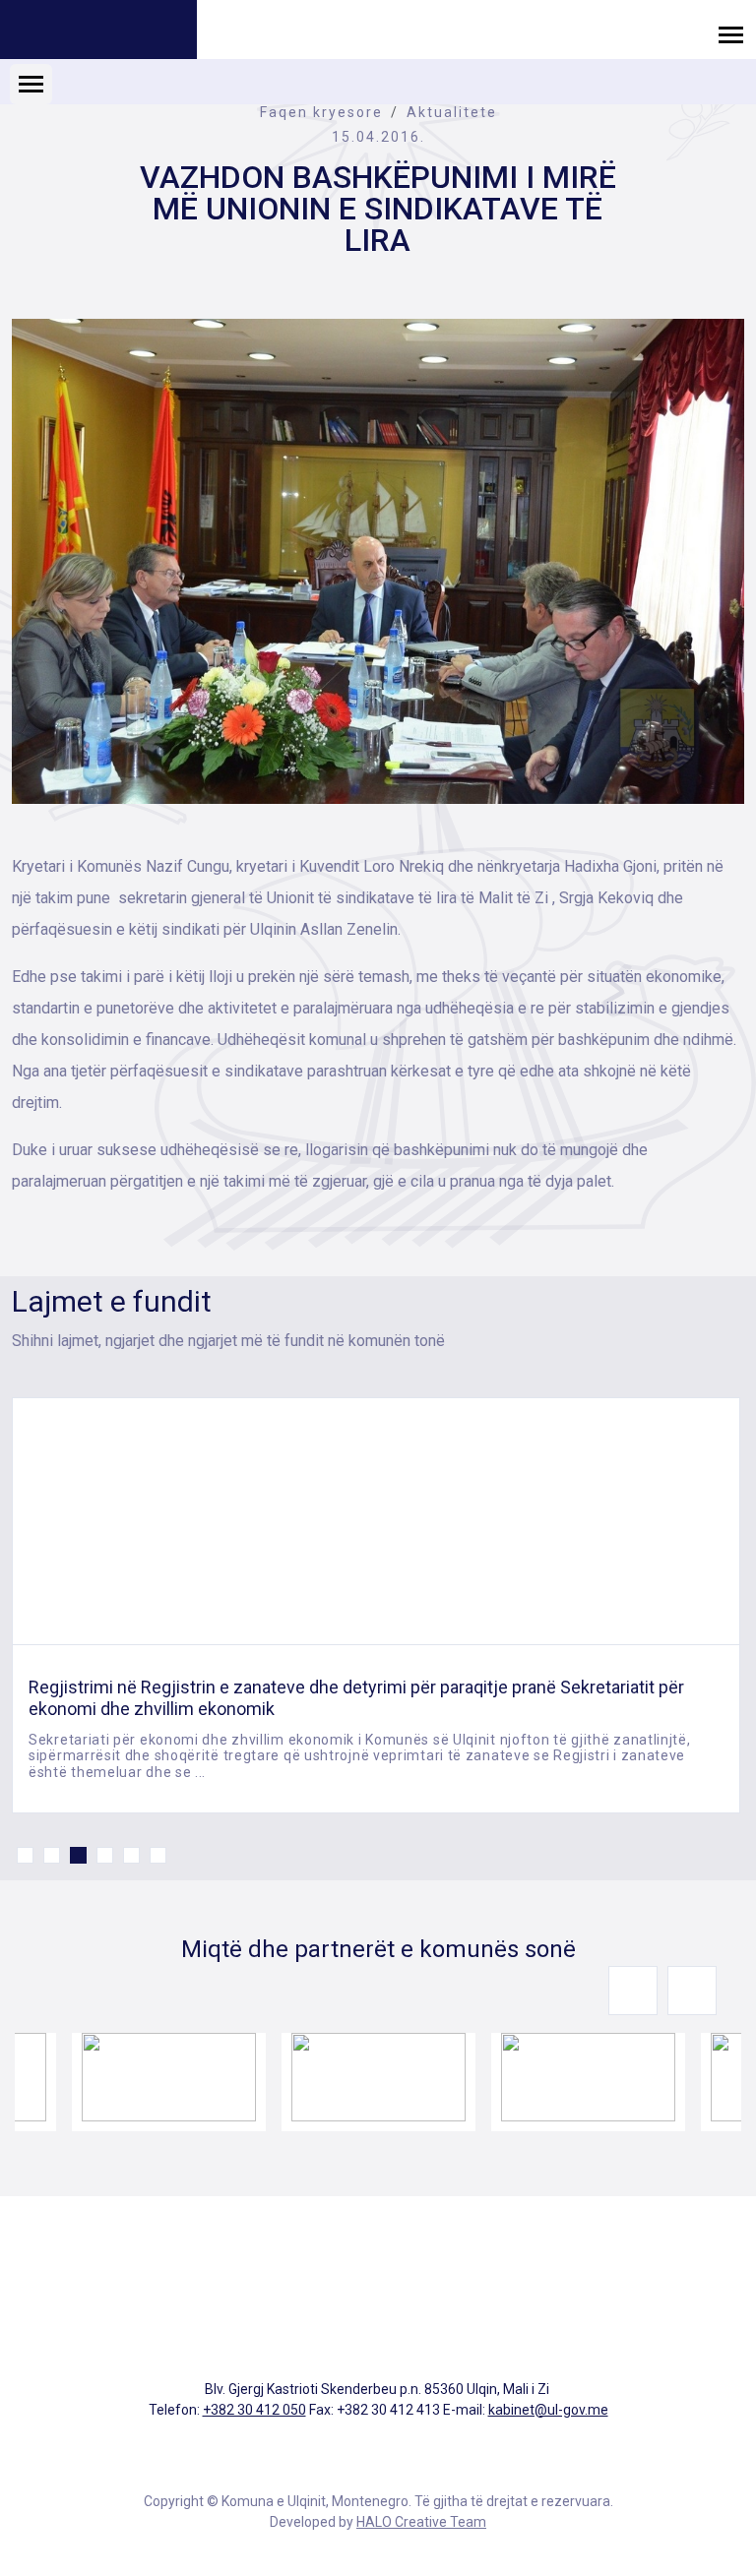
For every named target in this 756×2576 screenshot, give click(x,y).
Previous (633, 1991)
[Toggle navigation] (731, 34)
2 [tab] (52, 1855)
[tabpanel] (376, 1605)
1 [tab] (25, 1855)
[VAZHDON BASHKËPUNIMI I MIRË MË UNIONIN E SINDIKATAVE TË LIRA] (378, 561)
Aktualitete (452, 112)
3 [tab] (78, 1855)
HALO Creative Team (421, 2522)
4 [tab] (105, 1855)
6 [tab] (158, 1855)
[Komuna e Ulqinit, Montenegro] (98, 32)
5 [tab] (131, 1855)
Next (692, 1991)
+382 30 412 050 (254, 2410)
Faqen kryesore (321, 112)
